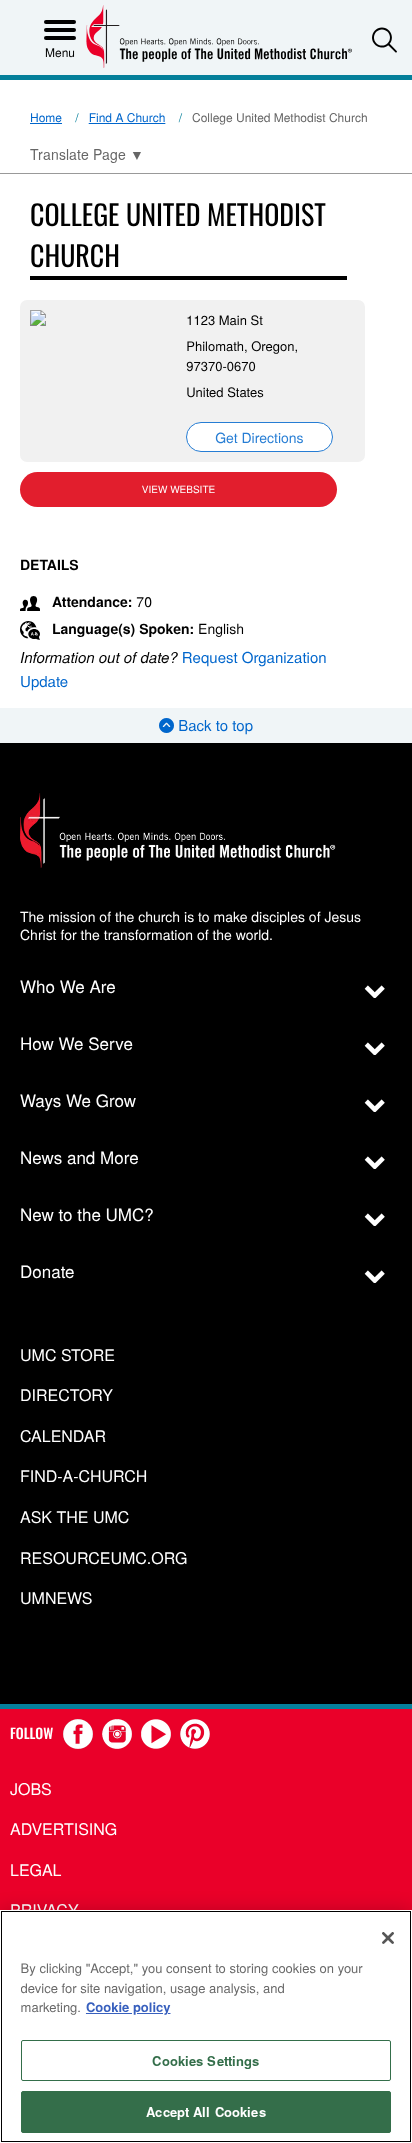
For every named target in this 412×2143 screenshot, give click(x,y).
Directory (66, 1395)
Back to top (213, 725)
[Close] (388, 1938)
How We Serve (76, 1042)
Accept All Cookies (205, 2111)
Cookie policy (128, 2006)
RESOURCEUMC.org (104, 1558)
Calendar (63, 1436)
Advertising (63, 1828)
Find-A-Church (83, 1476)
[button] (384, 39)
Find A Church (127, 117)
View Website (178, 489)
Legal (36, 1869)
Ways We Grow (78, 1099)
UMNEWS (56, 1598)
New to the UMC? (87, 1213)
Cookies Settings (205, 2060)
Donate (47, 1270)
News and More (79, 1156)
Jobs (31, 1788)
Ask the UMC (74, 1517)
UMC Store (67, 1355)
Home (46, 117)
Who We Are (68, 985)
